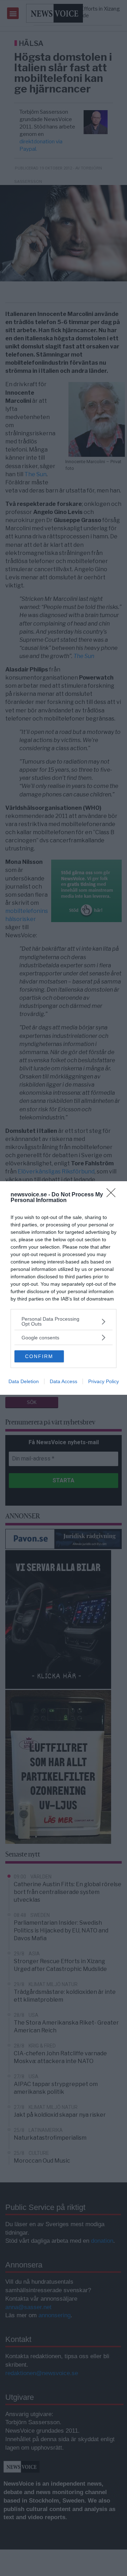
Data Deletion (24, 1381)
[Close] (113, 1195)
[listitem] (64, 1321)
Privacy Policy (104, 1381)
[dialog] (64, 1288)
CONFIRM (39, 1356)
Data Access (64, 1381)
